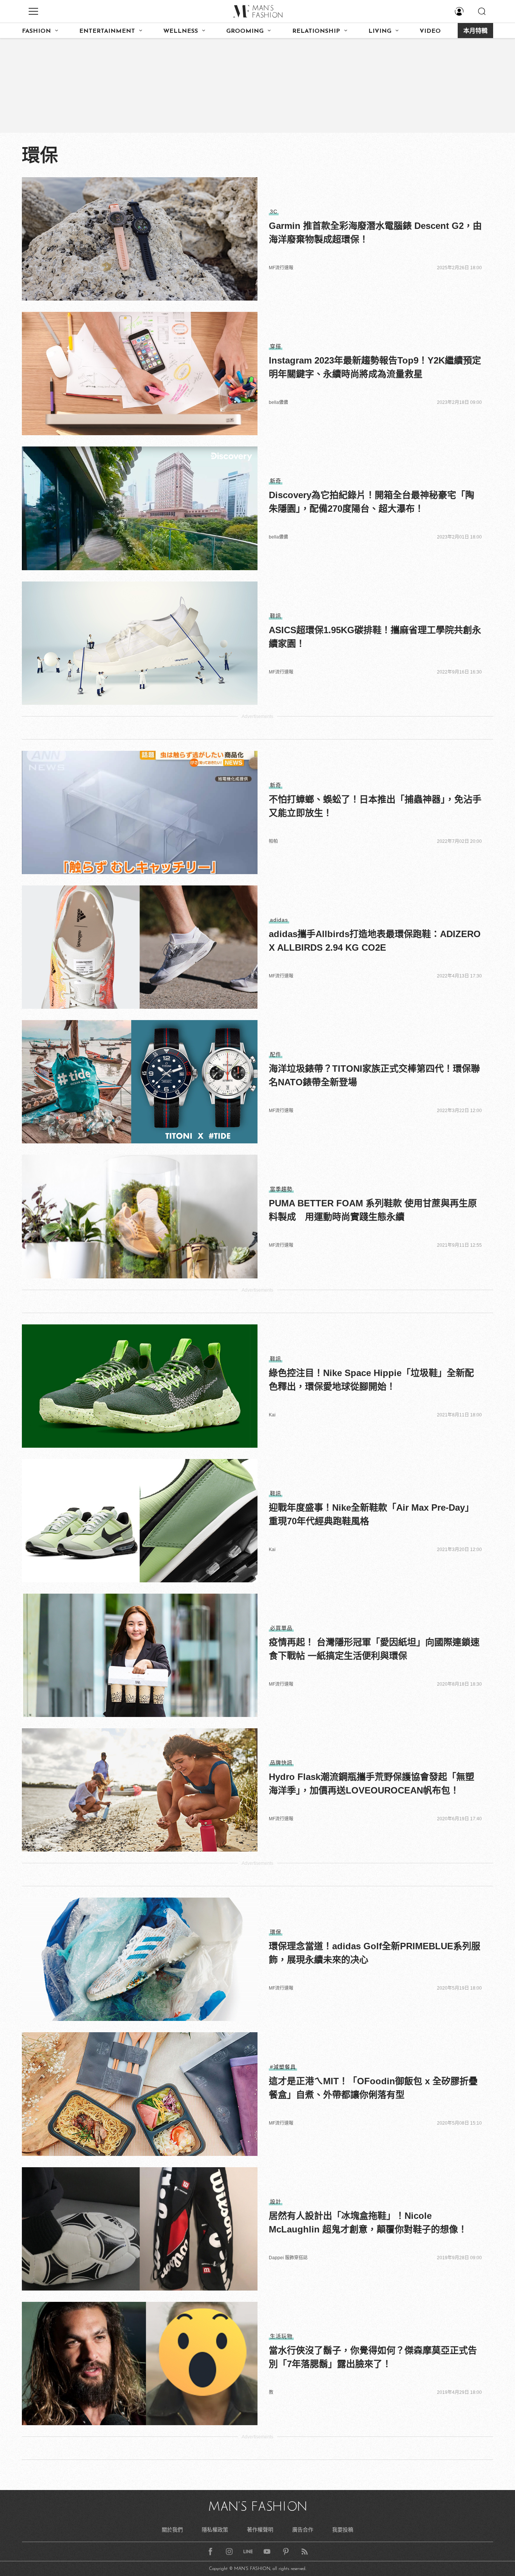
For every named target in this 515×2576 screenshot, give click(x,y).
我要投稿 (343, 2530)
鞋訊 (276, 616)
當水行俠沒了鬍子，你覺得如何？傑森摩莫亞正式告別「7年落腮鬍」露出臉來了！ (373, 2357)
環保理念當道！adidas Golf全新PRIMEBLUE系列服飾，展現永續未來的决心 (375, 1953)
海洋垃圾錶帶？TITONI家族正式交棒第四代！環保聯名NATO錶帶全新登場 (374, 1075)
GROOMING (245, 31)
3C (274, 212)
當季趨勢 (281, 1189)
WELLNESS (181, 31)
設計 (276, 2202)
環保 (276, 1932)
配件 (276, 1054)
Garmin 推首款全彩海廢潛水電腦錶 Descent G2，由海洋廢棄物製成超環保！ (375, 232)
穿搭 (276, 346)
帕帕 (273, 841)
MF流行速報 (281, 268)
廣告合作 (303, 2530)
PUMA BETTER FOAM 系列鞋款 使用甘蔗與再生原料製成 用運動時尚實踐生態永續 (373, 1210)
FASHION (36, 31)
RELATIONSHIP (316, 31)
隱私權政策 (215, 2530)
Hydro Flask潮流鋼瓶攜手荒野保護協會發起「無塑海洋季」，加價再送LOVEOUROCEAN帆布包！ (372, 1784)
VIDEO (430, 31)
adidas (279, 920)
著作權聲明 (260, 2530)
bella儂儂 (278, 402)
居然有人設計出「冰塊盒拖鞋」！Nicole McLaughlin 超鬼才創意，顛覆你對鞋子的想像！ (368, 2222)
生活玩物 (281, 2336)
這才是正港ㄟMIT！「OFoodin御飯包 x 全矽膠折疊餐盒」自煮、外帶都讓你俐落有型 (373, 2088)
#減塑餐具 (283, 2067)
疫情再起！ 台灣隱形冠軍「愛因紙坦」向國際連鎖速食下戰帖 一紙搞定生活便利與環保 (374, 1649)
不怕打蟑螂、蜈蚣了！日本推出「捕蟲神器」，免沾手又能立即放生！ (375, 806)
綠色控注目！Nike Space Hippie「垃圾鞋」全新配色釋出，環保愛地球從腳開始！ (371, 1380)
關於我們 (172, 2530)
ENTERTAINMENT (107, 31)
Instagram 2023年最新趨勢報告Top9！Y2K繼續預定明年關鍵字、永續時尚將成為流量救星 (375, 367)
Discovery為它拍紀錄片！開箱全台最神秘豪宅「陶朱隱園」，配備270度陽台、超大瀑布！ (372, 502)
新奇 (276, 481)
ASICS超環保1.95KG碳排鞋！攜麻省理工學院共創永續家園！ (375, 637)
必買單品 (281, 1628)
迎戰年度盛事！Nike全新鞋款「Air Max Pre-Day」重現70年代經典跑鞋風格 (371, 1514)
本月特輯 (475, 31)
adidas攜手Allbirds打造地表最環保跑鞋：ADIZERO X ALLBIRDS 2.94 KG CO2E (375, 941)
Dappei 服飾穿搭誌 (288, 2258)
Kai (272, 1415)
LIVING (380, 31)
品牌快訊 (281, 1763)
